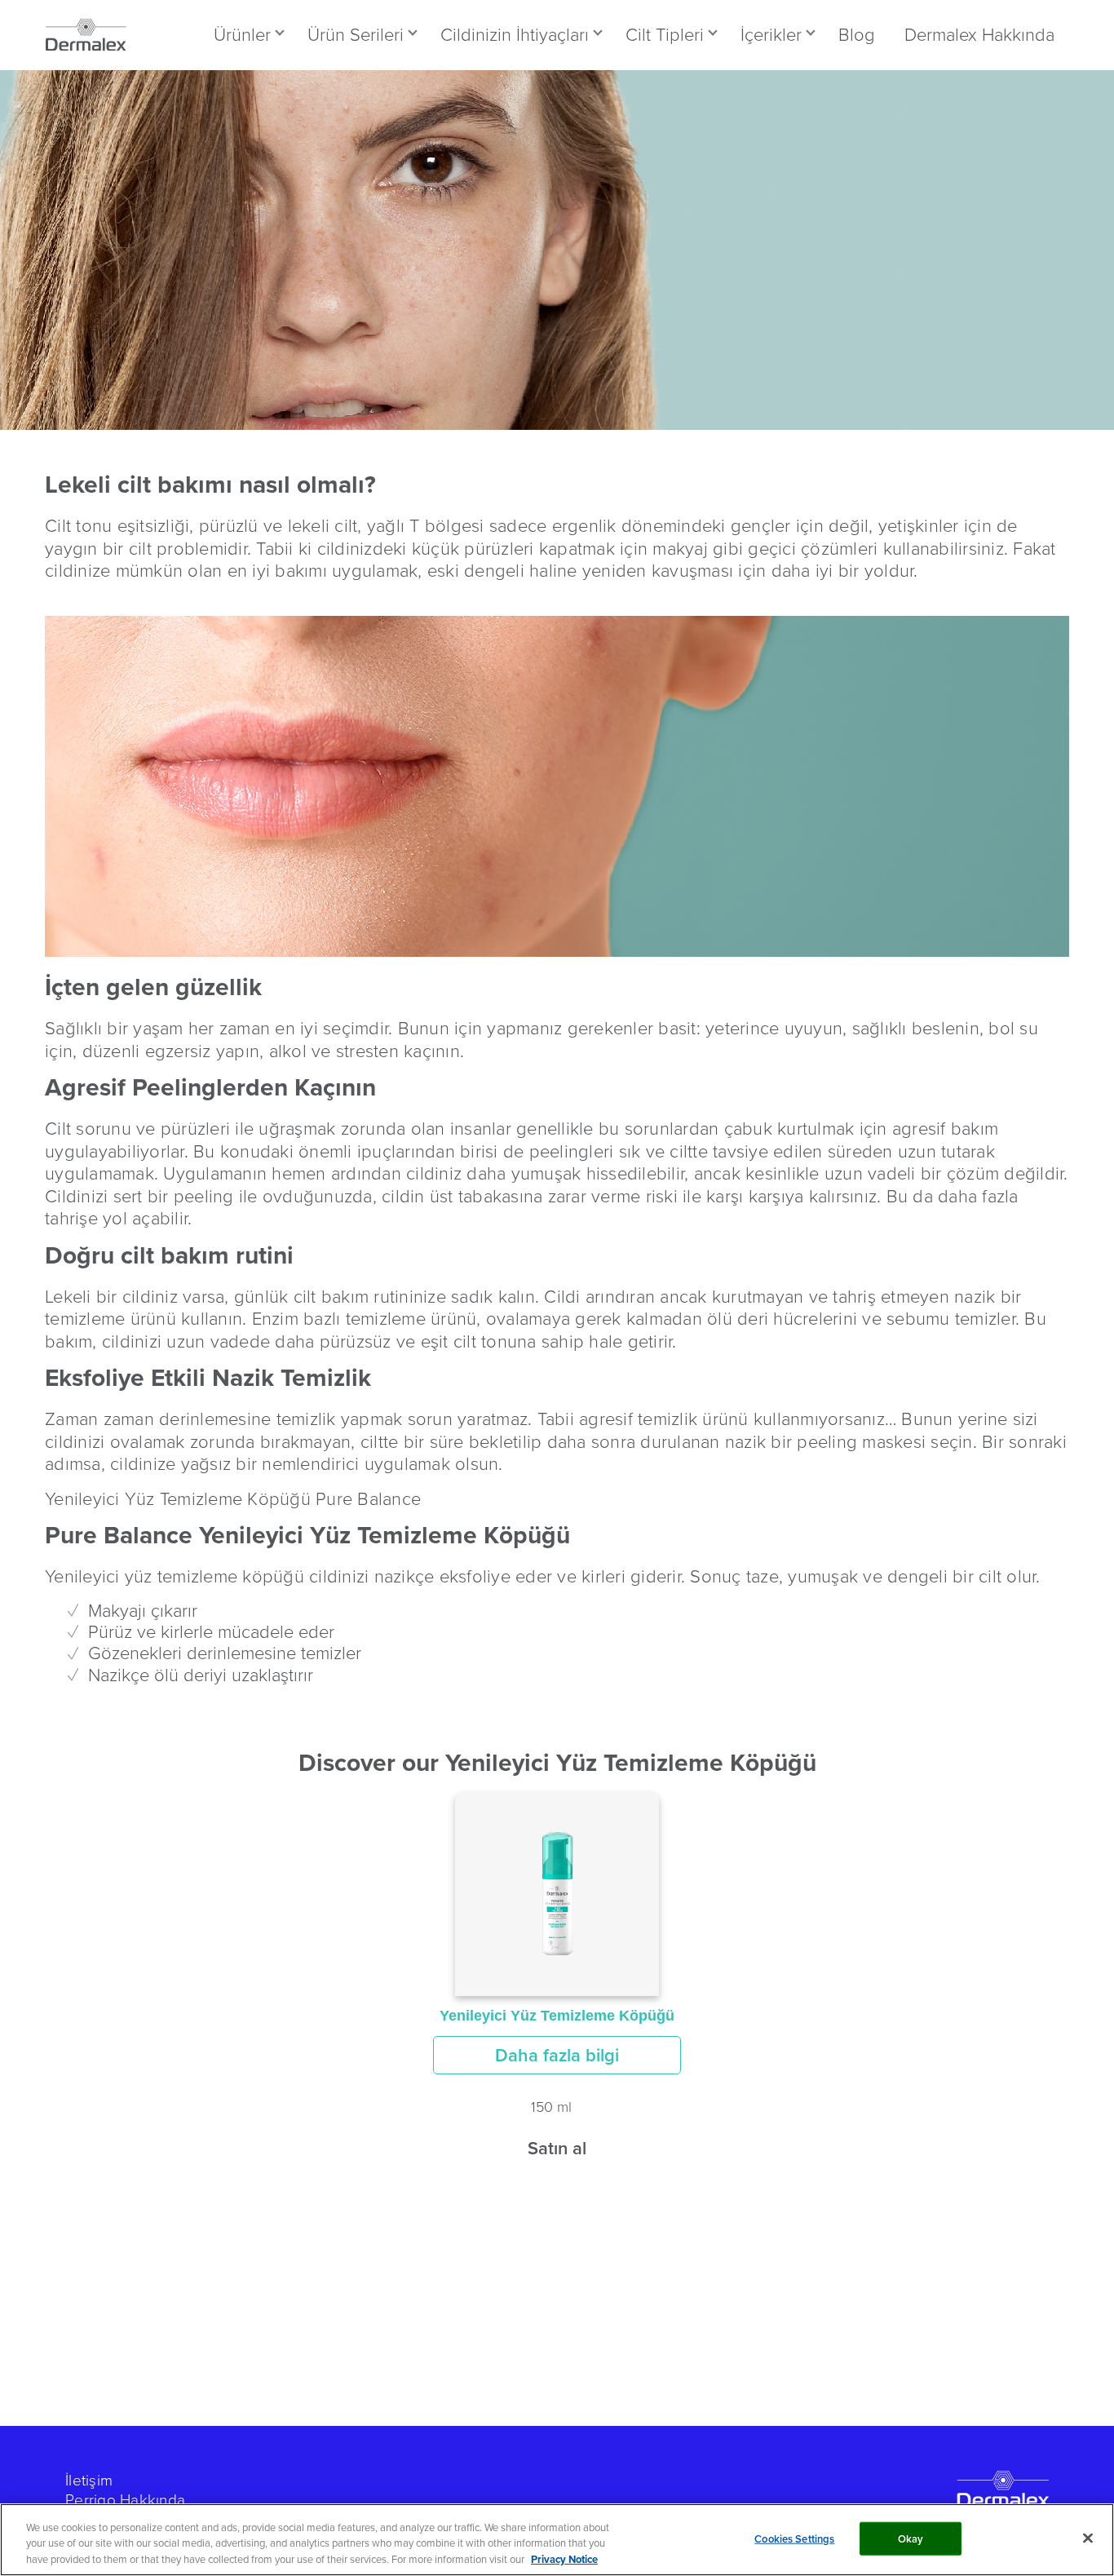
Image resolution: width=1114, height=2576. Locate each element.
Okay (911, 2538)
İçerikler (771, 34)
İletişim (89, 2479)
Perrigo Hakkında (125, 2499)
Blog (857, 34)
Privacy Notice (564, 2559)
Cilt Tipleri (665, 34)
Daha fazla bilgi (557, 2055)
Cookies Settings (794, 2538)
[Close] (1088, 2538)
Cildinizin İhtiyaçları (515, 34)
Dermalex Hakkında (979, 34)
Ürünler (242, 34)
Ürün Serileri (356, 34)
